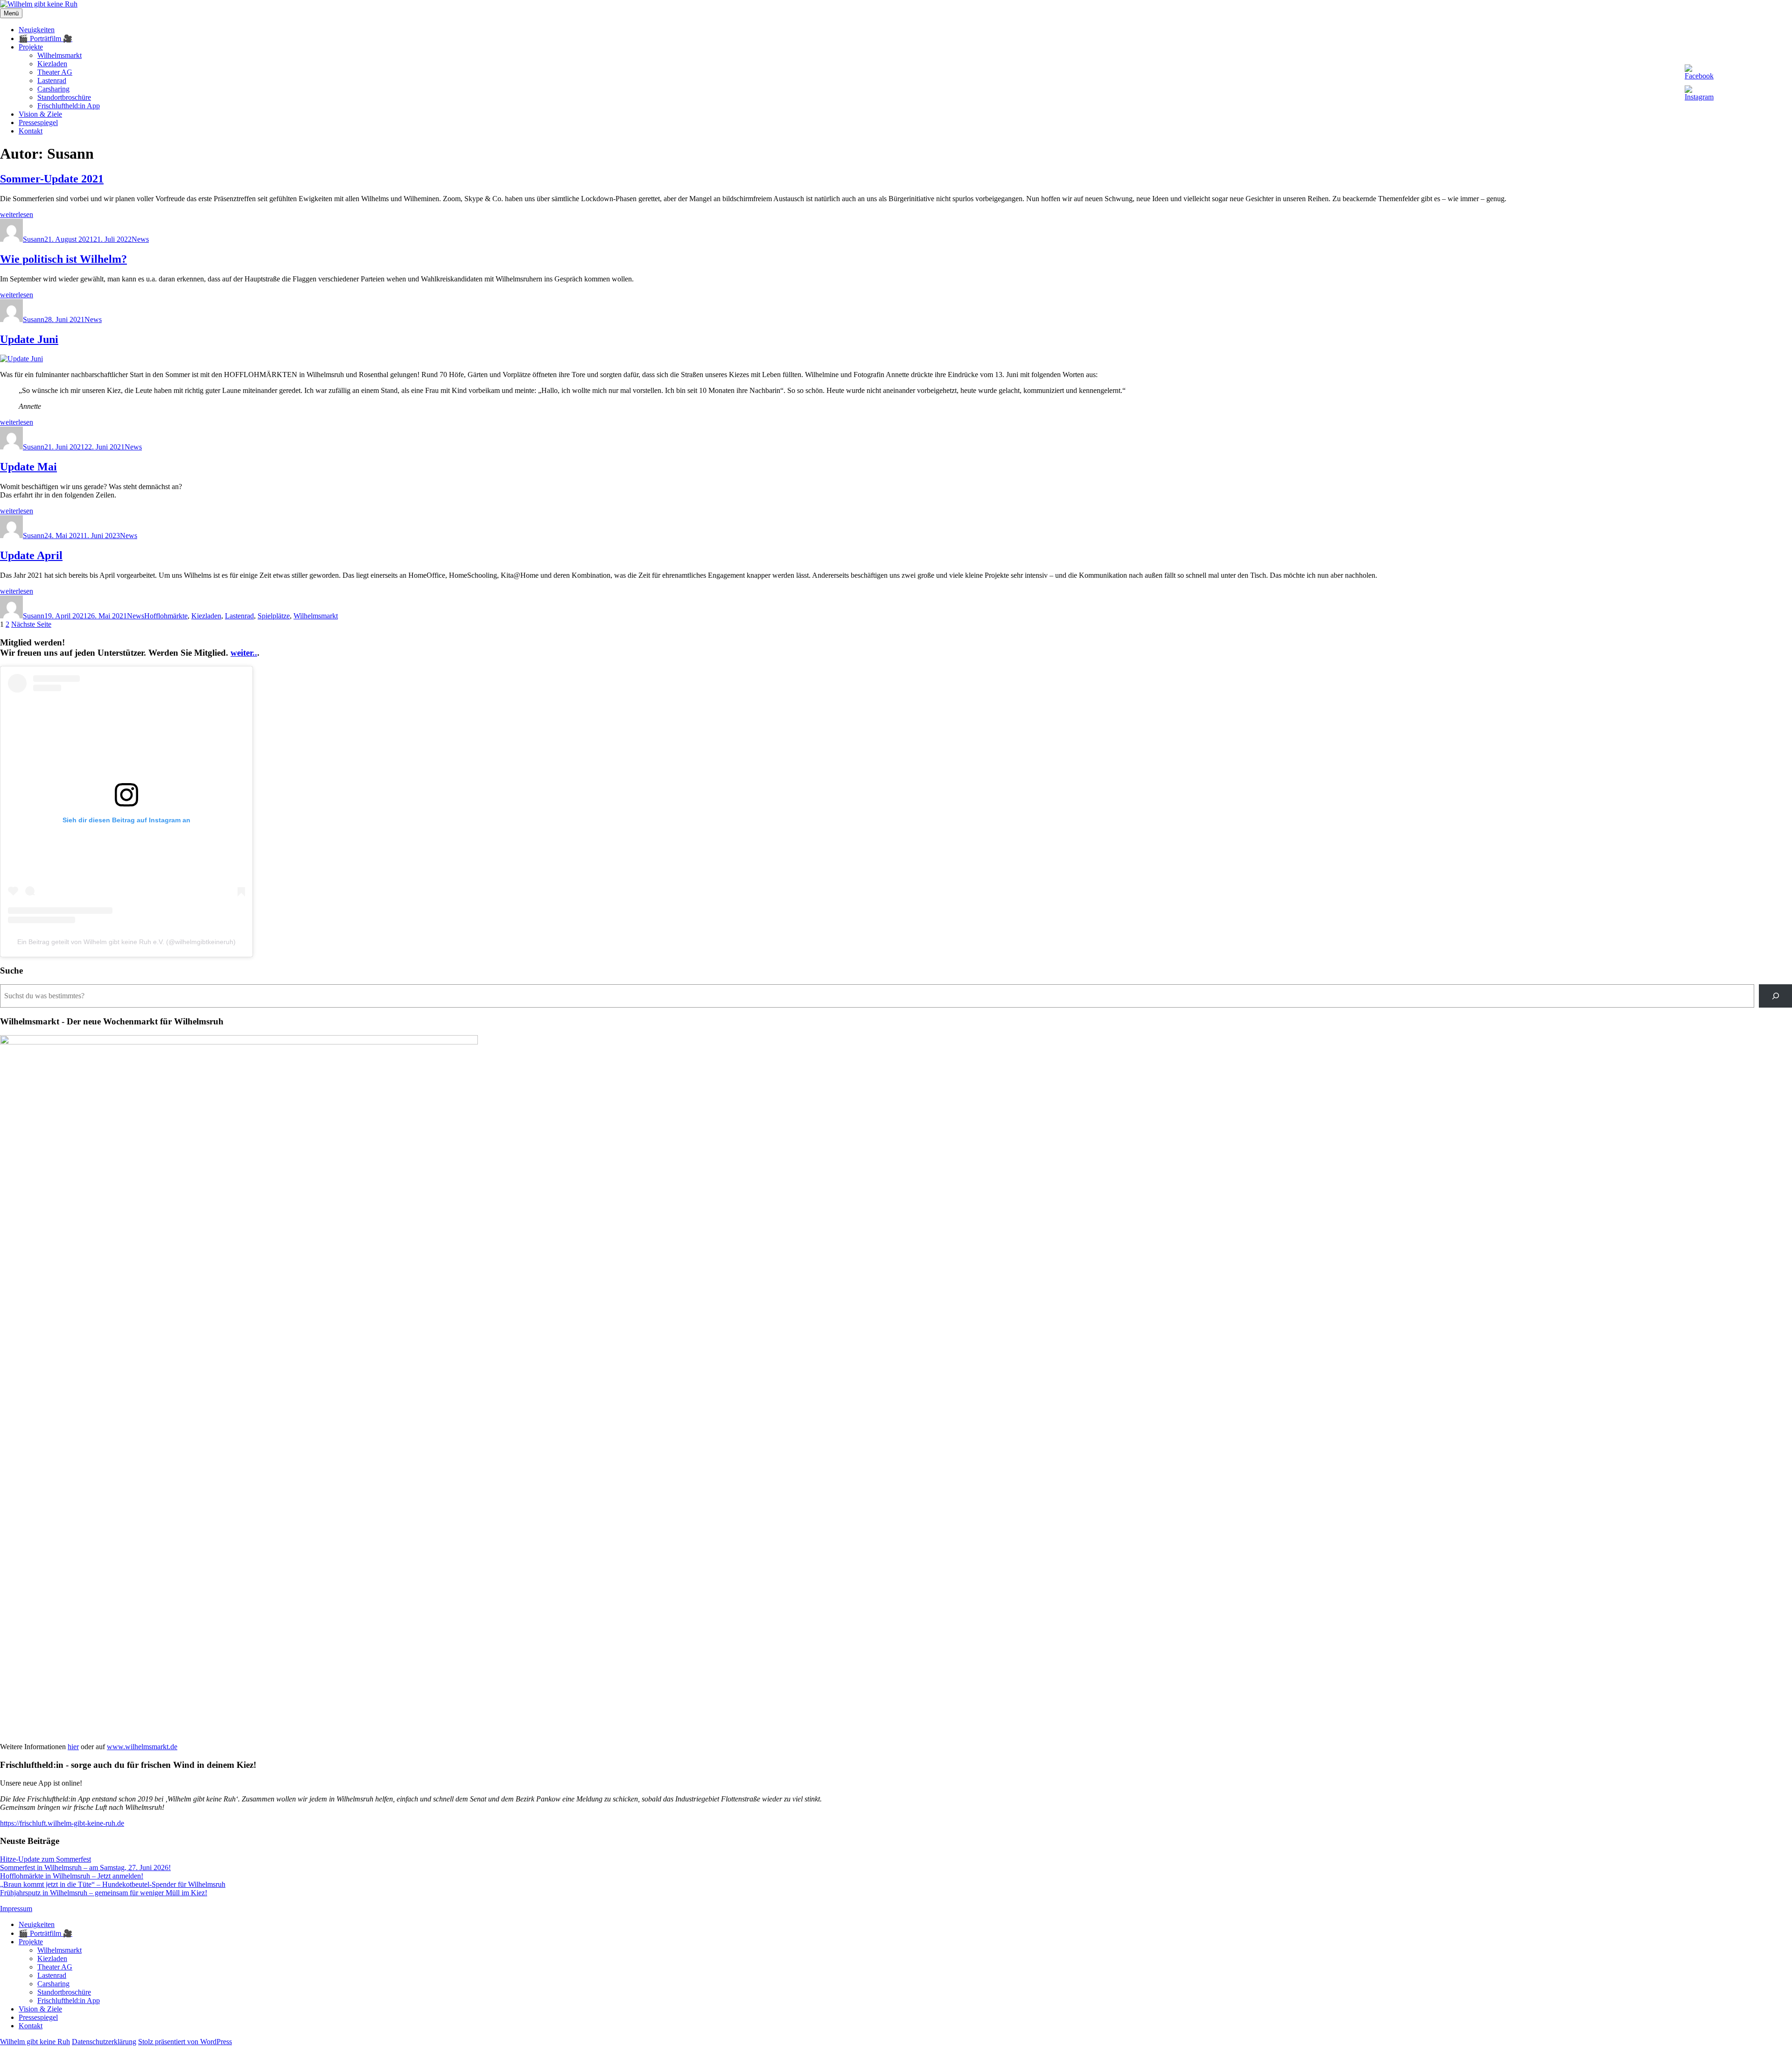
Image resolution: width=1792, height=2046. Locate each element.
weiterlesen (17, 214)
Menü (11, 13)
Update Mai (28, 467)
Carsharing (53, 89)
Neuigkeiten (37, 30)
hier (73, 1747)
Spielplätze (274, 616)
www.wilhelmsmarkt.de (142, 1747)
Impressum (16, 1909)
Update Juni (29, 339)
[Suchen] (1775, 996)
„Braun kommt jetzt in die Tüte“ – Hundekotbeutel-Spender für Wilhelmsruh (113, 1884)
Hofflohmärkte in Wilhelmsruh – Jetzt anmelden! (72, 1876)
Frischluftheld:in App (69, 106)
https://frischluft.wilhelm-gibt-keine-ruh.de (62, 1823)
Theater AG (55, 72)
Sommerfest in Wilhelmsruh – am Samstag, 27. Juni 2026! (85, 1867)
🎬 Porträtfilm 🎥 (45, 39)
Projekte (31, 47)
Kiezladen (52, 64)
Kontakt (31, 131)
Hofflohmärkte (166, 616)
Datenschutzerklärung (104, 2042)
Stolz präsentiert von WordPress (185, 2042)
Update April (31, 555)
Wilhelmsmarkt (59, 55)
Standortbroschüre (64, 97)
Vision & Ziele (40, 114)
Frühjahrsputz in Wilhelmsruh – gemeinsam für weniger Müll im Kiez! (104, 1893)
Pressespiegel (38, 123)
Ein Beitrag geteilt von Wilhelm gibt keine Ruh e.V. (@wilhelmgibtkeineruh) (126, 942)
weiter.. (244, 653)
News (140, 239)
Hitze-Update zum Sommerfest (45, 1859)
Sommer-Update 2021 (52, 179)
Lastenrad (52, 81)
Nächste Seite (31, 624)
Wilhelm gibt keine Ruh (35, 2042)
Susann (34, 239)
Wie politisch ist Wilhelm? (63, 259)
